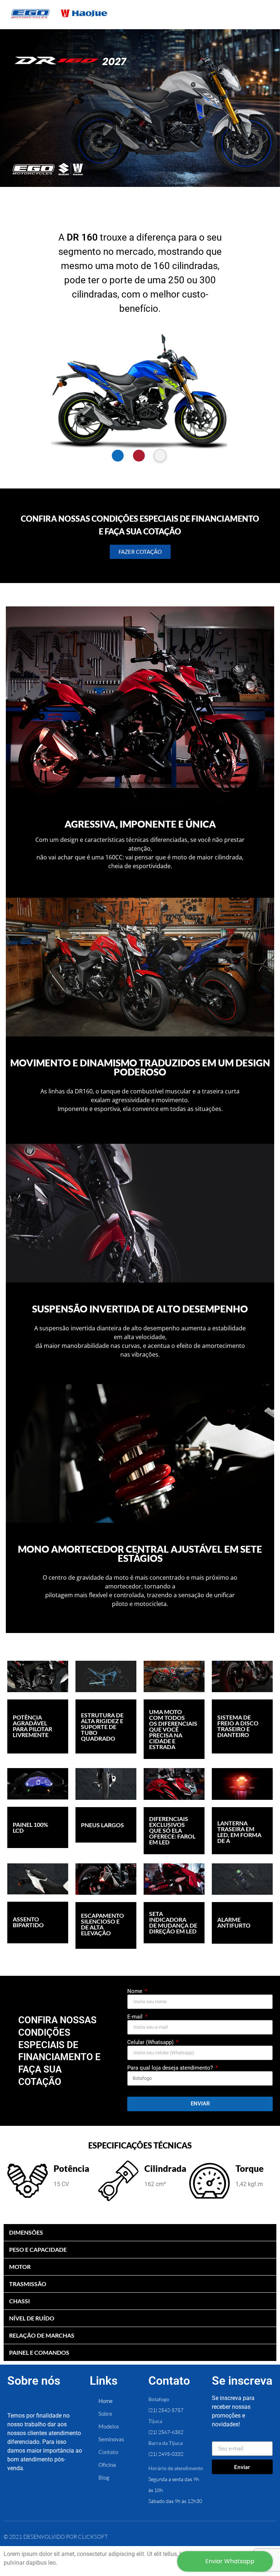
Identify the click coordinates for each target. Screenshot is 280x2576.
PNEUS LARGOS (102, 1825)
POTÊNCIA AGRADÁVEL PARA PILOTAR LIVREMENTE (32, 1726)
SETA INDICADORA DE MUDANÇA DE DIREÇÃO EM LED (173, 1922)
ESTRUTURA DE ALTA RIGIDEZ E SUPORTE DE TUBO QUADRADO (102, 1727)
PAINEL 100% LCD (30, 1827)
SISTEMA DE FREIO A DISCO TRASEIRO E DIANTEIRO (238, 1726)
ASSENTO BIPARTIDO (28, 1922)
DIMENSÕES (26, 2232)
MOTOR (20, 2267)
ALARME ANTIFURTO (234, 1922)
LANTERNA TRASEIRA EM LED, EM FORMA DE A (239, 1832)
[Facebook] (18, 2496)
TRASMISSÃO (28, 2284)
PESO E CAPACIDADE (38, 2249)
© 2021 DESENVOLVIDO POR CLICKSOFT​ (56, 2537)
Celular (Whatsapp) (151, 2043)
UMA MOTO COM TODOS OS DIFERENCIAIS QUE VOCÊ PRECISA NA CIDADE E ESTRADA (173, 1729)
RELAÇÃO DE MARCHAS (42, 2335)
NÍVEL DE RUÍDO (32, 2318)
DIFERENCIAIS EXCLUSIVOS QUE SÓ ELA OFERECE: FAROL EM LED (172, 1830)
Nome (135, 1992)
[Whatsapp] (69, 2496)
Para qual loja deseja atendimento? (171, 2068)
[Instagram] (43, 2496)
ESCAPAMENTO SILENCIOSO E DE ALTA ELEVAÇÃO (102, 1924)
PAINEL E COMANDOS (39, 2352)
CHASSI (20, 2301)
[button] (118, 455)
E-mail (136, 2017)
